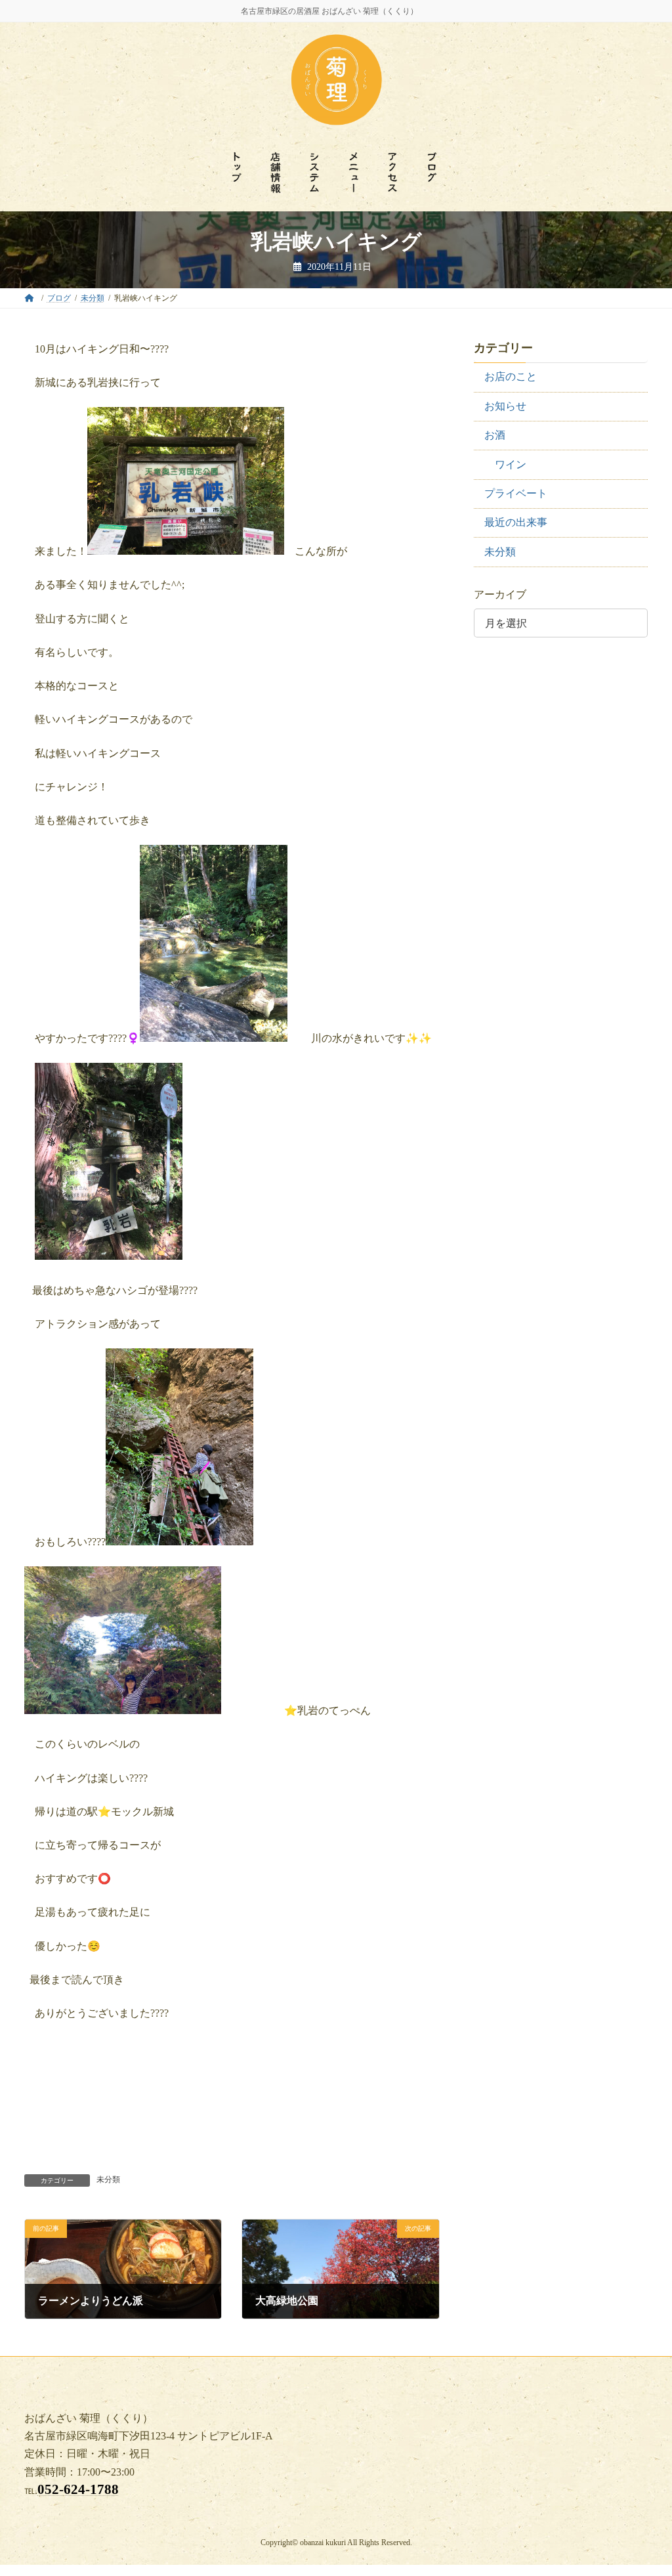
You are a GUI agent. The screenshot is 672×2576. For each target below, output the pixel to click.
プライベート (516, 493)
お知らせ (505, 406)
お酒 (495, 435)
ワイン (511, 464)
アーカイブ (500, 594)
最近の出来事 (516, 522)
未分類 (108, 2179)
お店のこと (511, 376)
